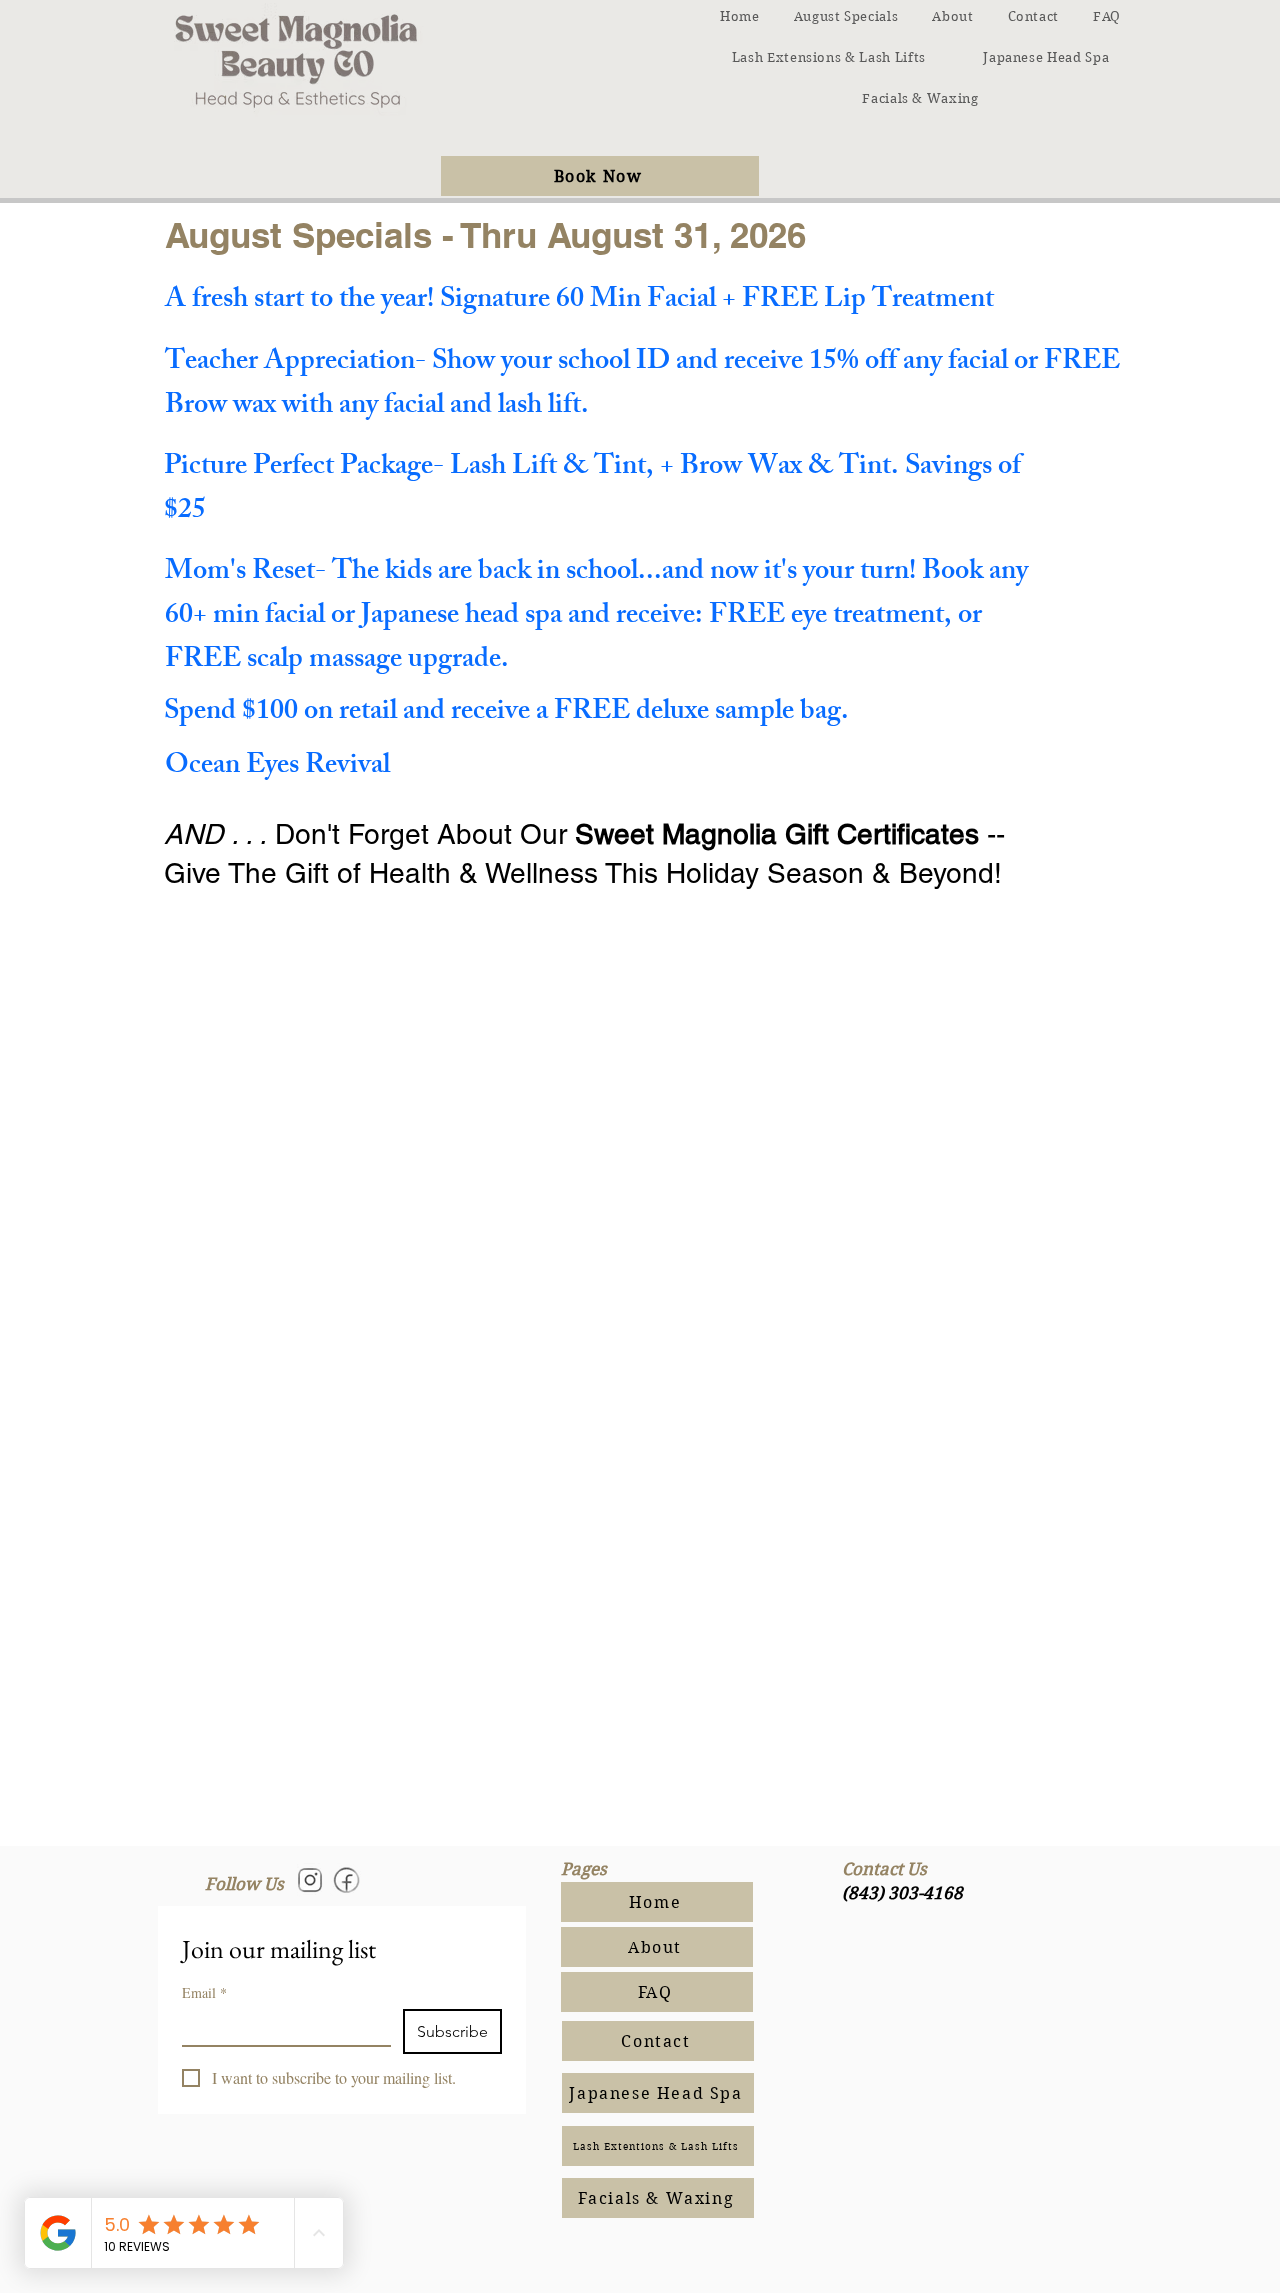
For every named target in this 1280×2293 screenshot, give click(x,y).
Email (204, 1992)
